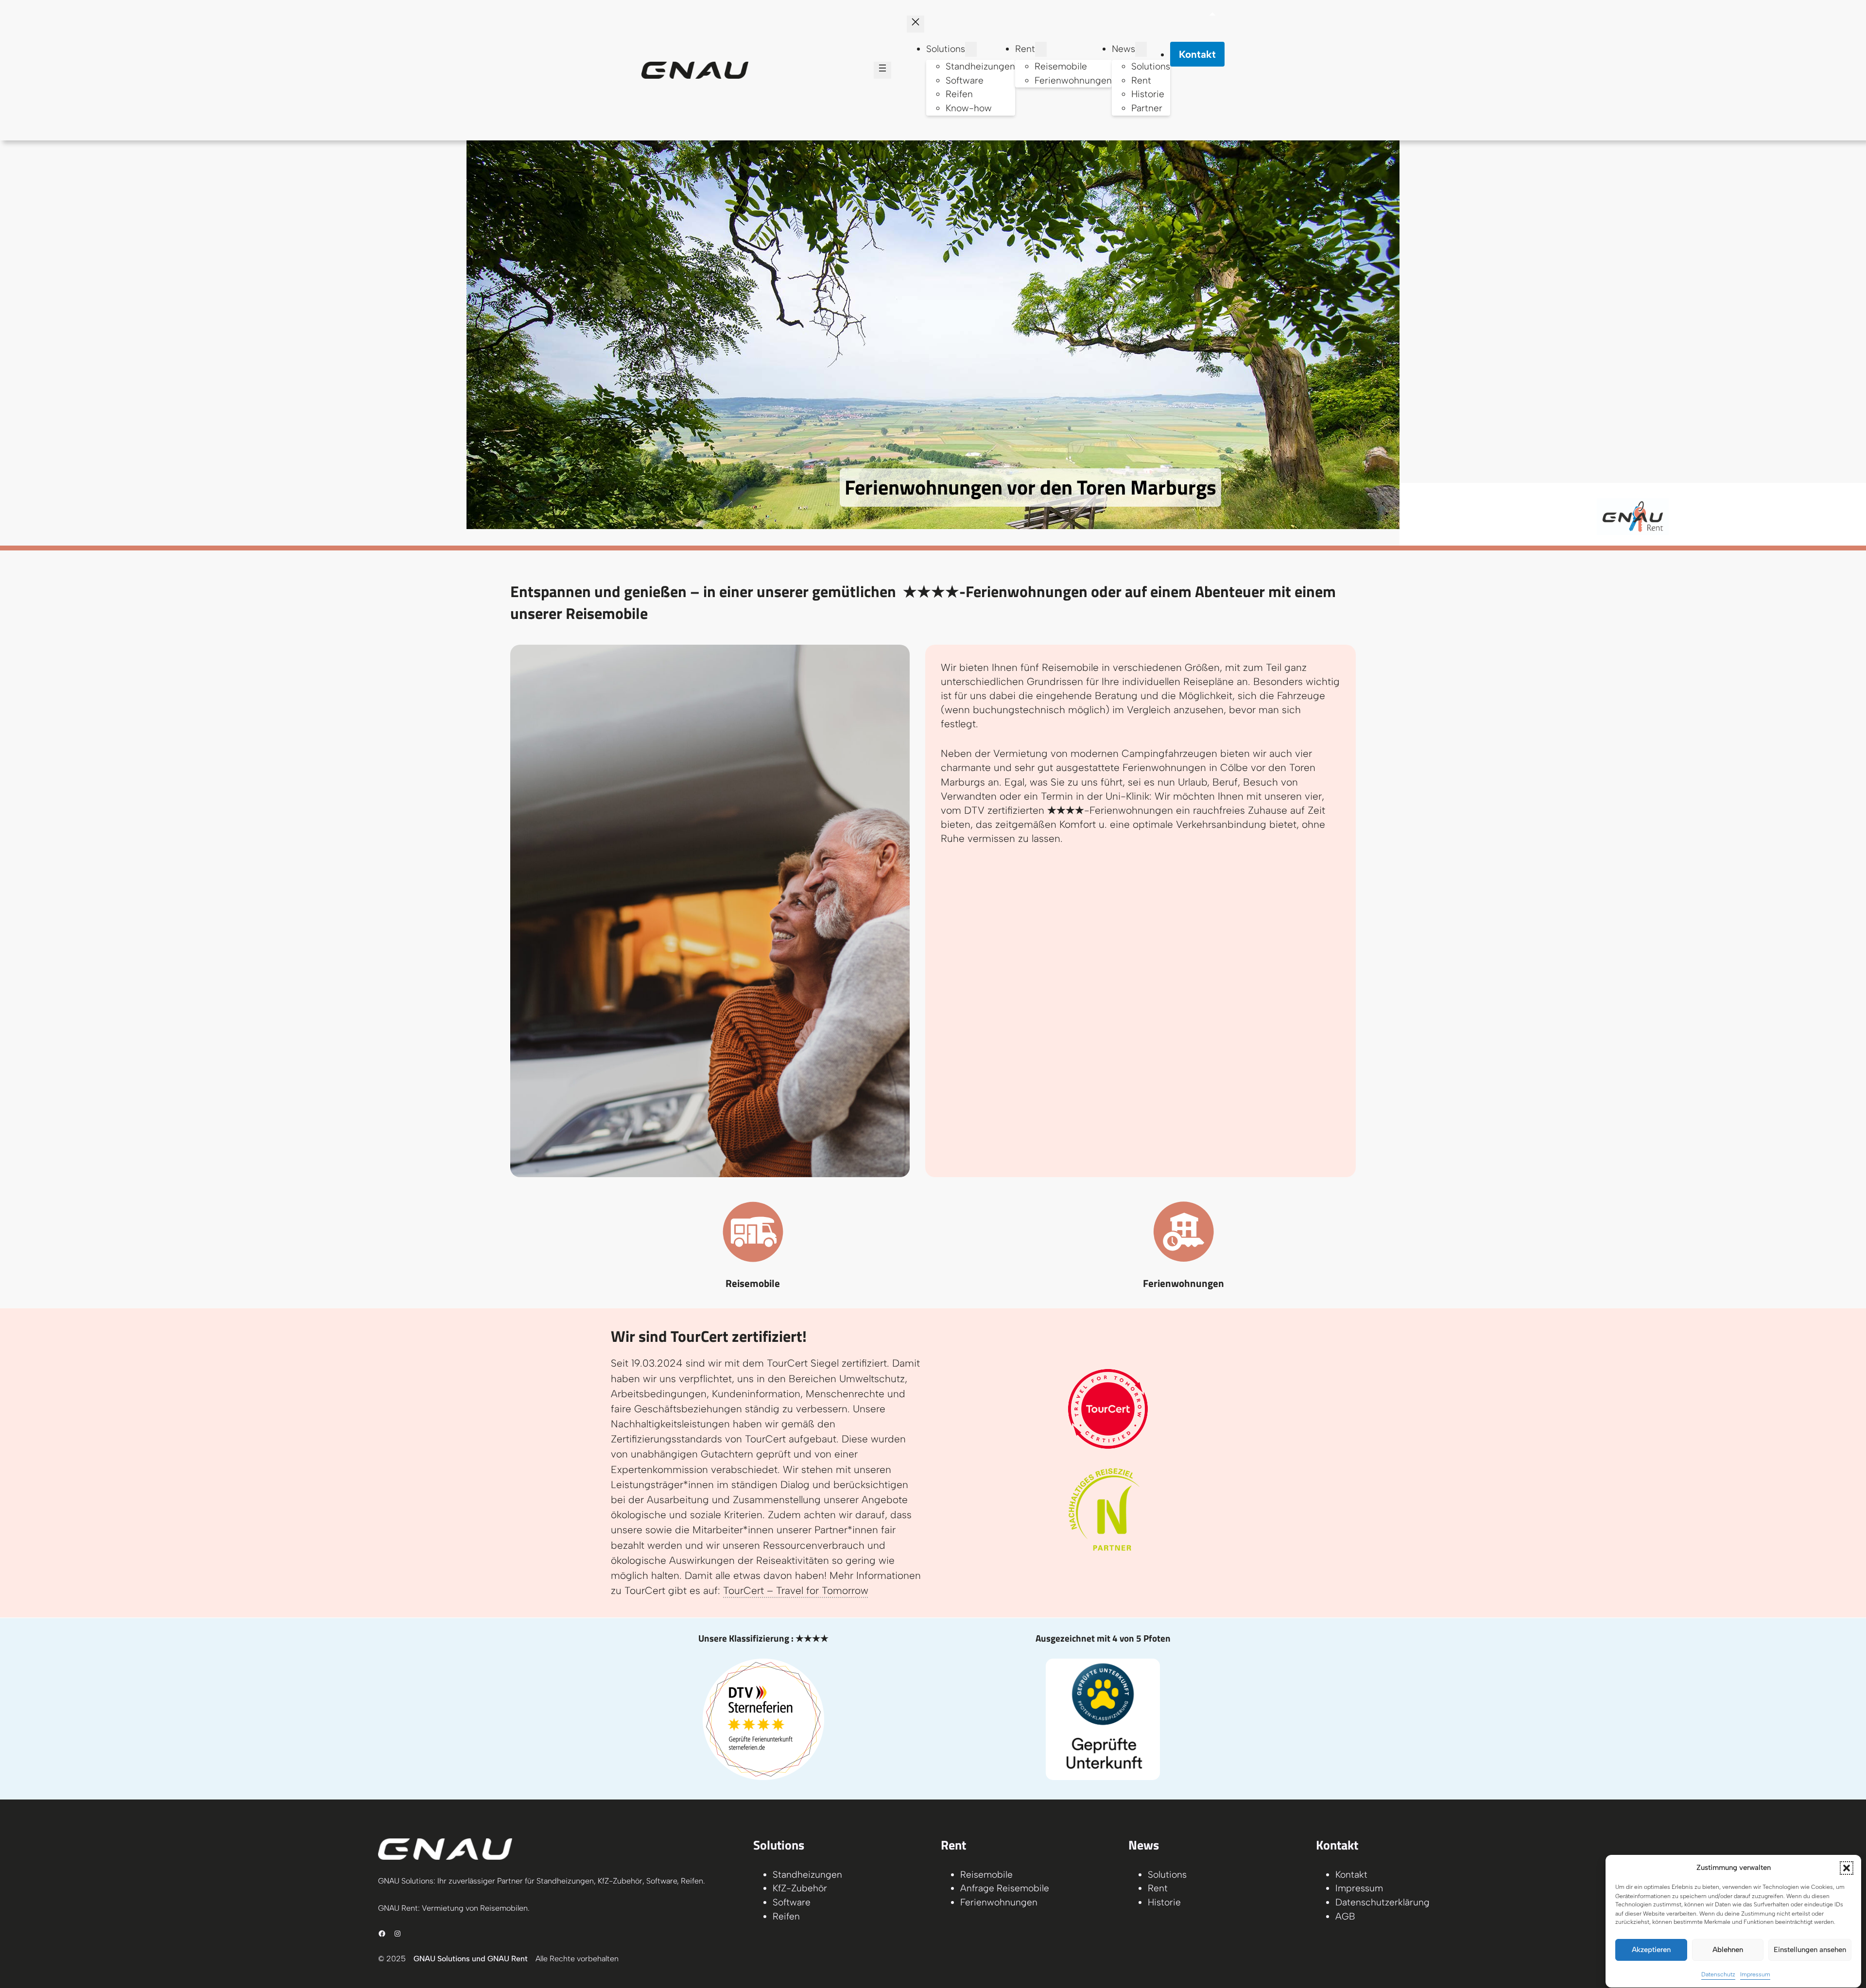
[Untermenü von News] (1141, 49)
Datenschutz (1718, 1975)
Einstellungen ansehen (1810, 1950)
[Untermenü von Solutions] (971, 49)
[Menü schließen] (916, 24)
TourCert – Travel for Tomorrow (796, 1590)
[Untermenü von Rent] (1041, 49)
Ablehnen (1728, 1950)
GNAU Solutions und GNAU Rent (471, 1959)
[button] (1847, 1868)
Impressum (1755, 1975)
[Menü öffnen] (882, 70)
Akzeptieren (1651, 1950)
